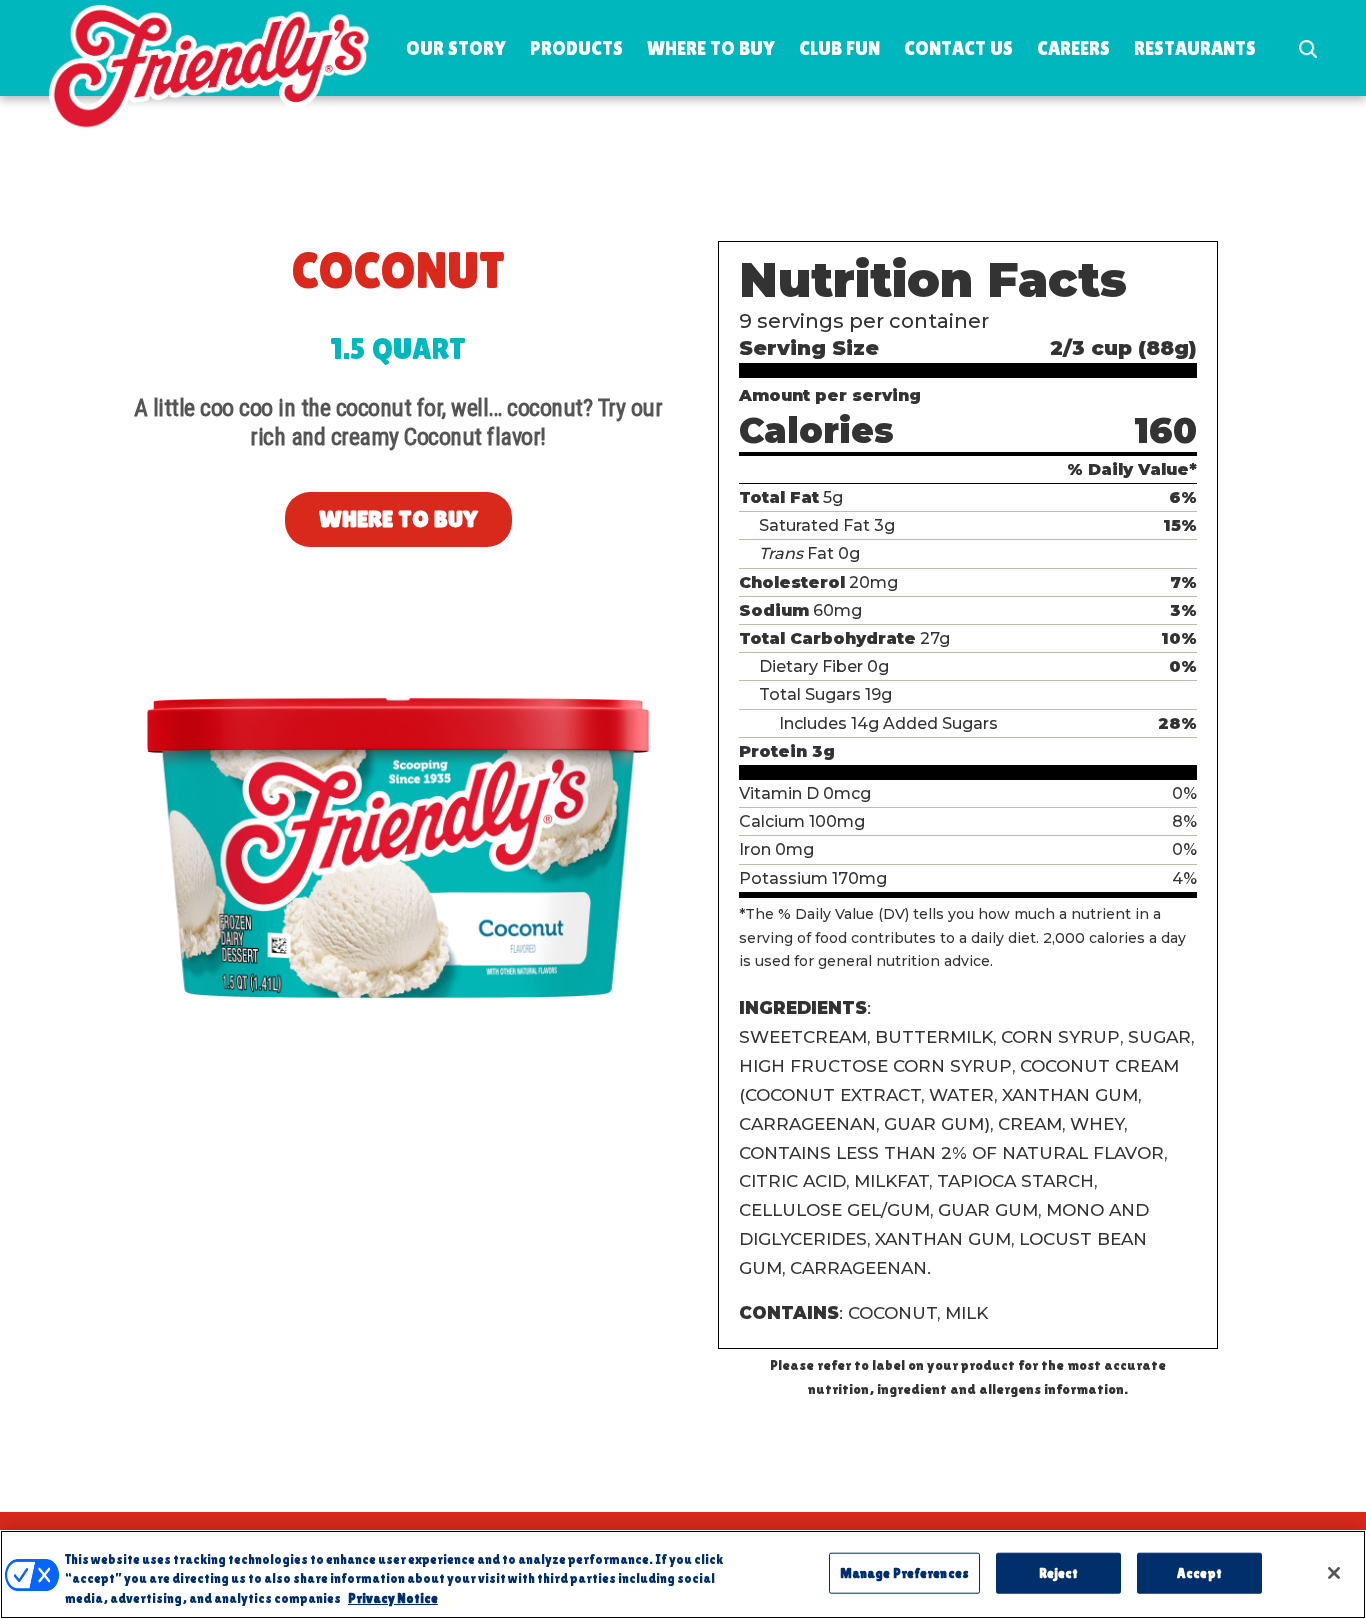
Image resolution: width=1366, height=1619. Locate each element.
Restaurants (1195, 48)
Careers (1073, 48)
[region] (683, 1574)
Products (576, 48)
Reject (1059, 1572)
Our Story (456, 48)
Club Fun (839, 48)
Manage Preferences (904, 1572)
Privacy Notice (393, 1598)
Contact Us (958, 48)
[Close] (1334, 1573)
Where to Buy (711, 48)
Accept (1199, 1572)
